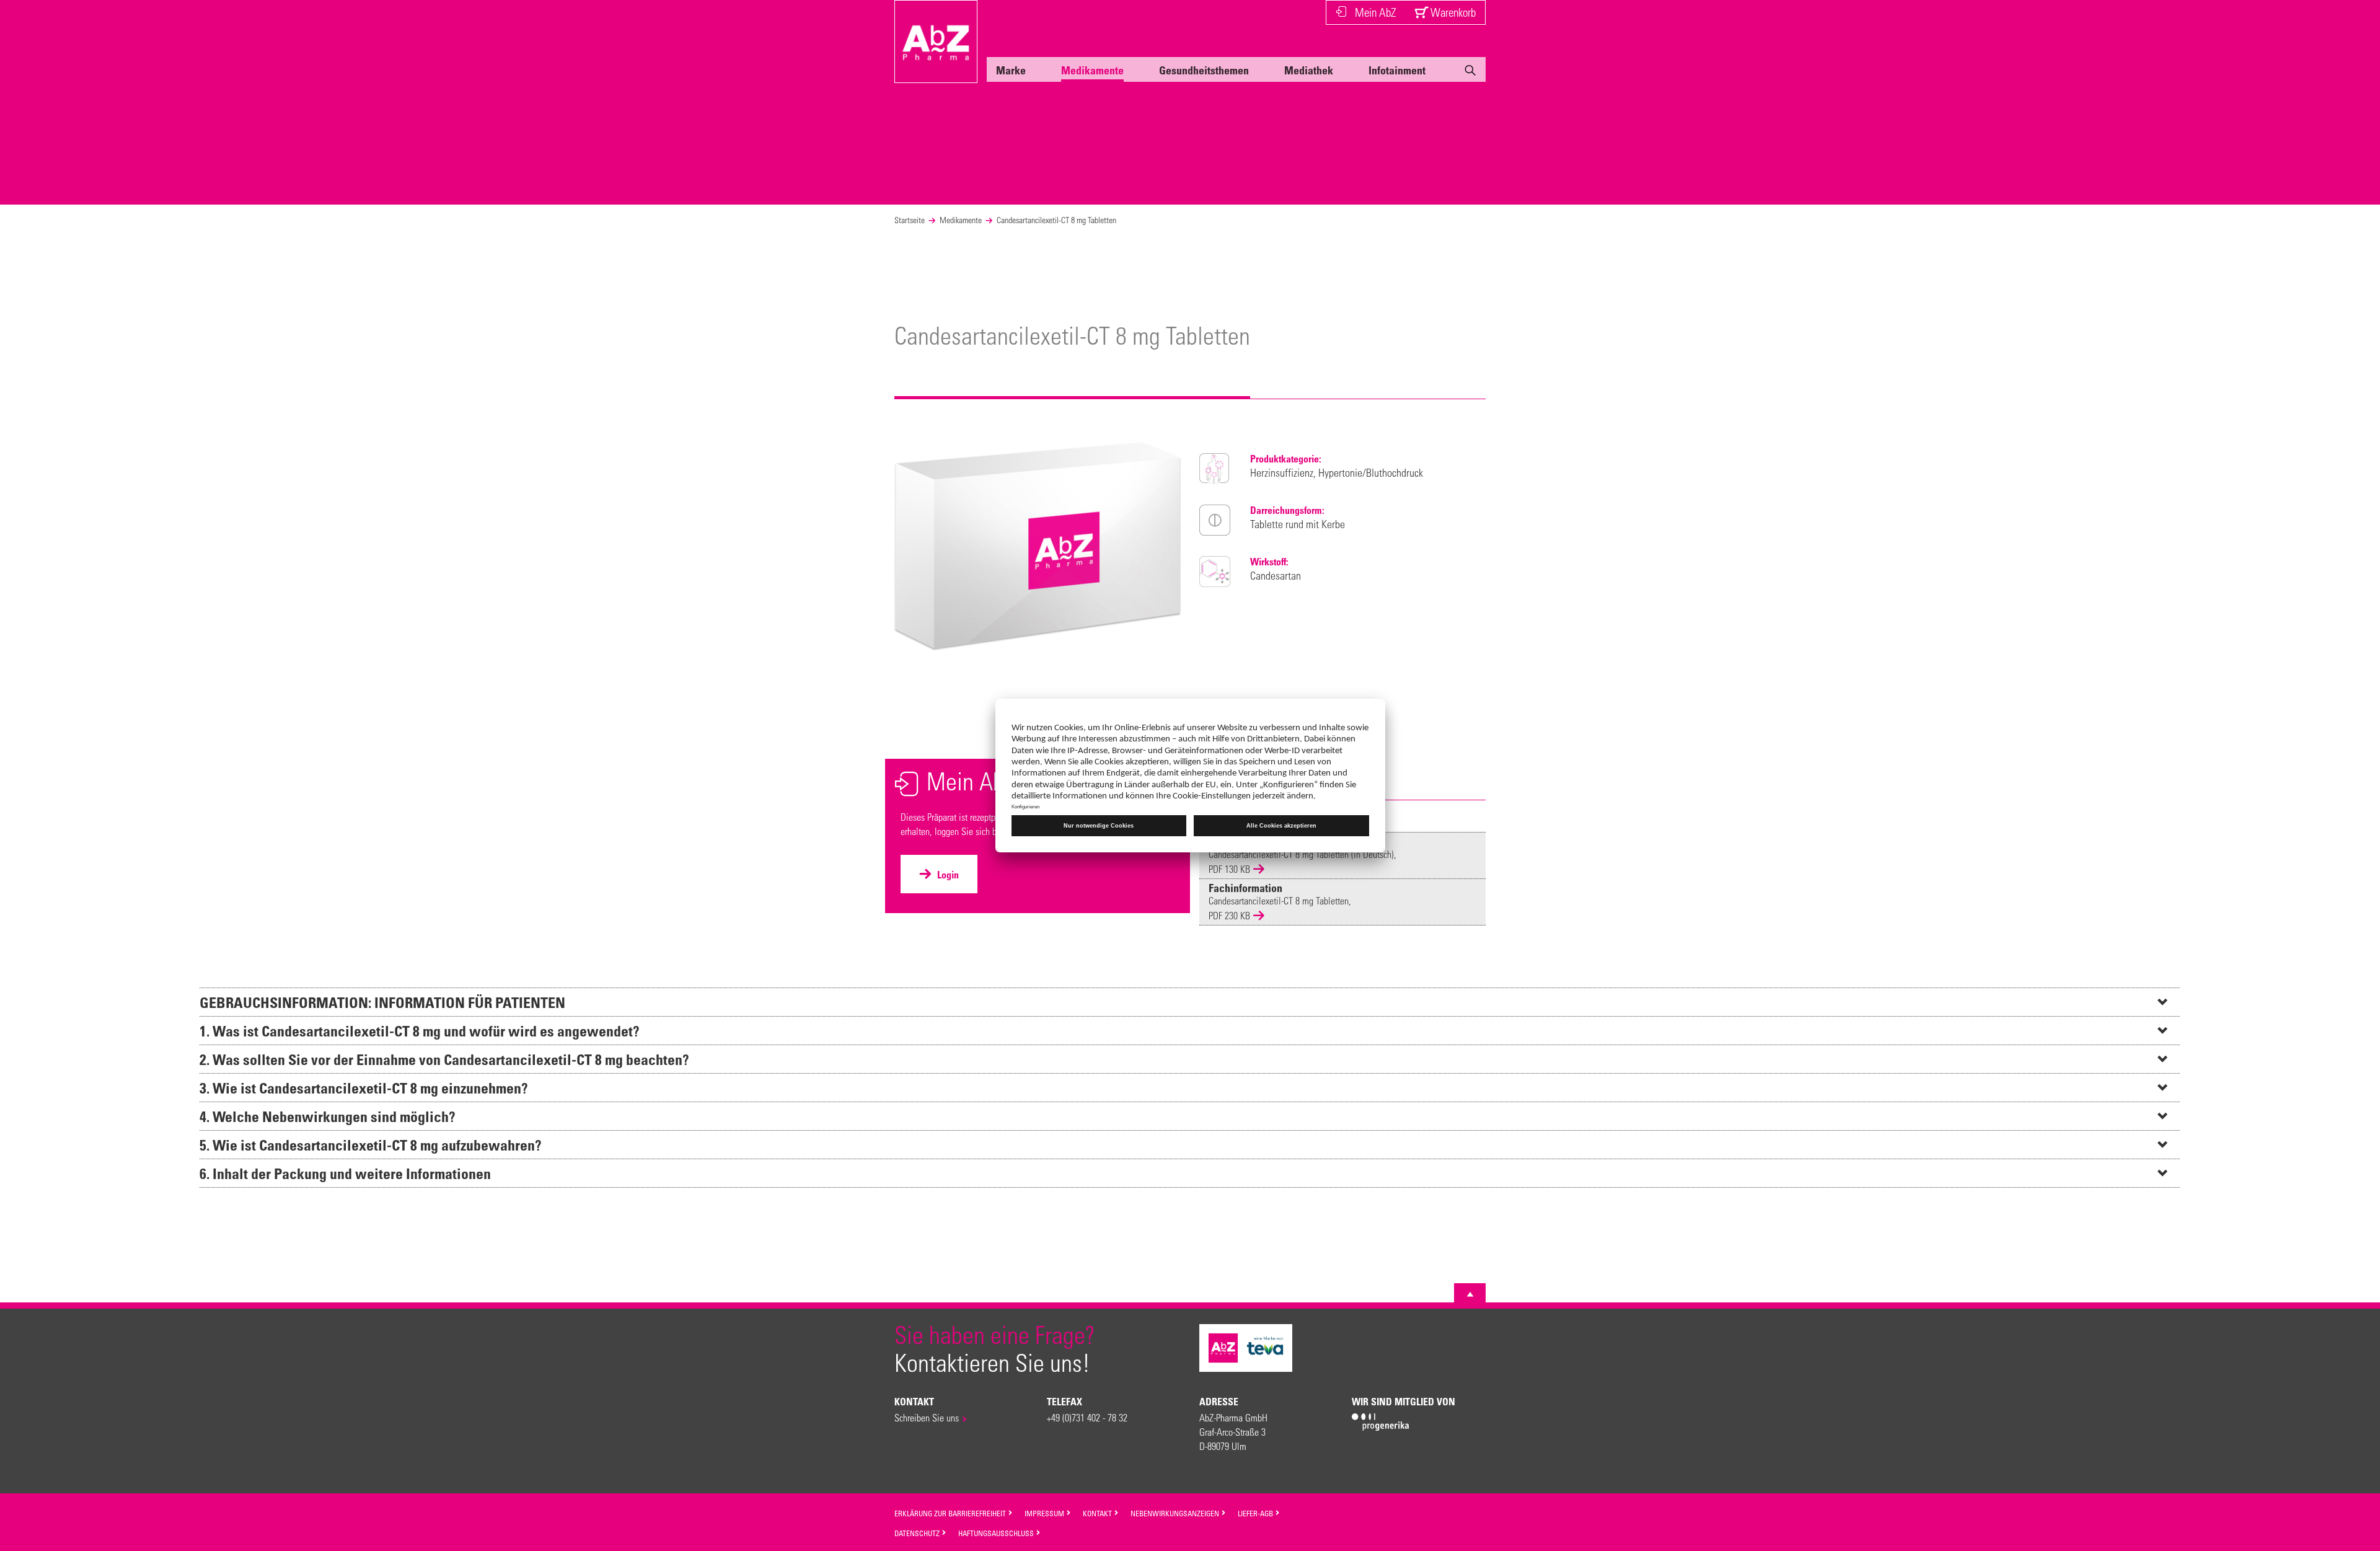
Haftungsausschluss (997, 1533)
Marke (1011, 70)
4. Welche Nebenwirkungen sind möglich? (328, 1116)
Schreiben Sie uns (927, 1417)
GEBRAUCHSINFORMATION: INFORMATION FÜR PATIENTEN (382, 1002)
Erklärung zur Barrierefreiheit (951, 1513)
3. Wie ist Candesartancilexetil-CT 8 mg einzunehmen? (364, 1088)
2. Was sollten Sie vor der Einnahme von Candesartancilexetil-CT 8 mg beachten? (444, 1059)
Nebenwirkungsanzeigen (1176, 1513)
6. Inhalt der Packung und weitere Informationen (345, 1173)
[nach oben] (1470, 1294)
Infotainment (1397, 70)
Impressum (1045, 1513)
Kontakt (1098, 1513)
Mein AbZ (1375, 12)
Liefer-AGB (1256, 1513)
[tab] (1190, 1002)
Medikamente (1092, 70)
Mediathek (1309, 70)
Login (947, 875)
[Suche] (1470, 73)
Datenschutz (918, 1533)
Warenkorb (1452, 12)
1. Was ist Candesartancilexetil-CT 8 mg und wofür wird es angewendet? (420, 1031)
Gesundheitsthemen (1204, 70)
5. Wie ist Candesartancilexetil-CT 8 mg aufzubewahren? (371, 1145)
